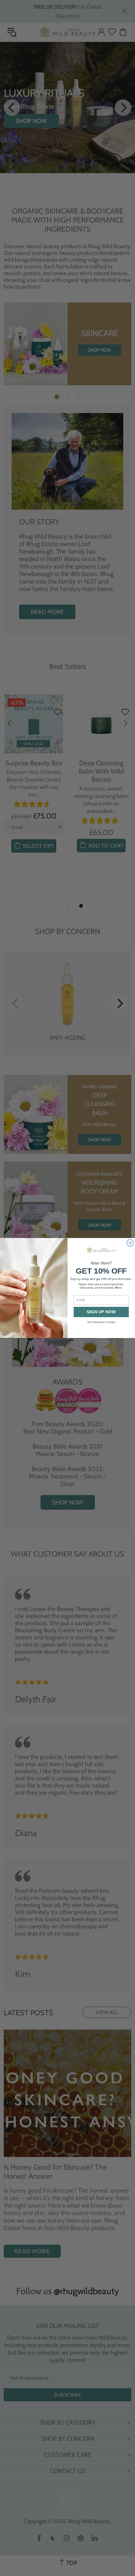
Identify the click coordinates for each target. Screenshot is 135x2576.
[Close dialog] (130, 1243)
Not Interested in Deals (101, 1322)
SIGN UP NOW (101, 1312)
